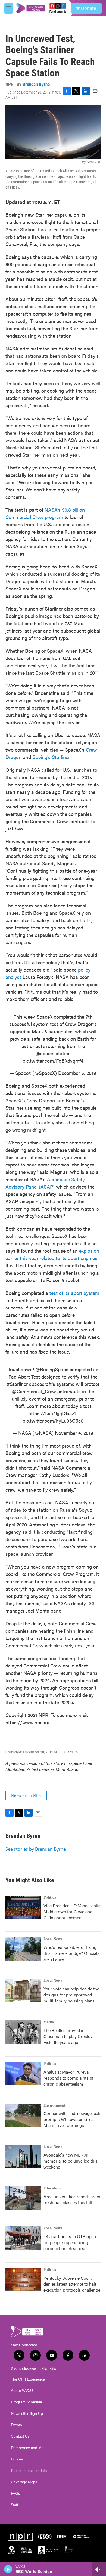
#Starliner (17, 1384)
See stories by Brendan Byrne (36, 1849)
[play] (8, 2569)
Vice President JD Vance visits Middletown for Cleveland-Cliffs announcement (72, 1911)
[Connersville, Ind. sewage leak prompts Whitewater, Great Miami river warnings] (23, 2115)
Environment (54, 2105)
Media (49, 2022)
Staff (15, 2505)
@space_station (53, 1053)
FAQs (15, 2493)
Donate (89, 8)
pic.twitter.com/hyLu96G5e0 (53, 1421)
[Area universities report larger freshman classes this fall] (23, 2198)
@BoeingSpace (52, 1369)
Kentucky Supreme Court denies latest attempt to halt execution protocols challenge (72, 2284)
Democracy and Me (27, 2448)
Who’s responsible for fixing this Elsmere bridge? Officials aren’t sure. (71, 1953)
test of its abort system (74, 1293)
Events (16, 2425)
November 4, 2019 (74, 1433)
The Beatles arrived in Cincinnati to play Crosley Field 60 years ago (68, 2036)
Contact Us (20, 2436)
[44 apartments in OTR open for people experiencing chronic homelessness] (23, 2238)
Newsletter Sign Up (27, 2413)
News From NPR (26, 1796)
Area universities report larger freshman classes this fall (72, 2199)
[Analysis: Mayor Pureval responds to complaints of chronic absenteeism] (23, 2074)
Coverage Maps (24, 2482)
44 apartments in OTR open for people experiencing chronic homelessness (70, 2242)
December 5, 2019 (77, 1073)
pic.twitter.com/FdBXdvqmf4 (53, 1061)
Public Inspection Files (30, 2471)
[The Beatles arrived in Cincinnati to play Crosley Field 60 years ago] (23, 2032)
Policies (17, 2459)
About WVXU (22, 2391)
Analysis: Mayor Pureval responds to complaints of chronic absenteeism (68, 2078)
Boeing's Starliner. (52, 757)
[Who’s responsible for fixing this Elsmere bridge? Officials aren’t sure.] (23, 1949)
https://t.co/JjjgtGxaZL (53, 1413)
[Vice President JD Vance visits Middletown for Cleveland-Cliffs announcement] (23, 1907)
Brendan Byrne (36, 84)
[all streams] (99, 2569)
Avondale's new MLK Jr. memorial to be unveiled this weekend (71, 2161)
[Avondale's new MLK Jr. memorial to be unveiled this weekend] (23, 2157)
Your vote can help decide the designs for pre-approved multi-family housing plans (71, 1995)
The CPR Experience (28, 2379)
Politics (50, 1897)
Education (52, 2188)
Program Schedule (26, 2402)
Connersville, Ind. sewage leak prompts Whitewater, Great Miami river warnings (72, 2119)
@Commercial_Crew (34, 1391)
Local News (53, 1939)
